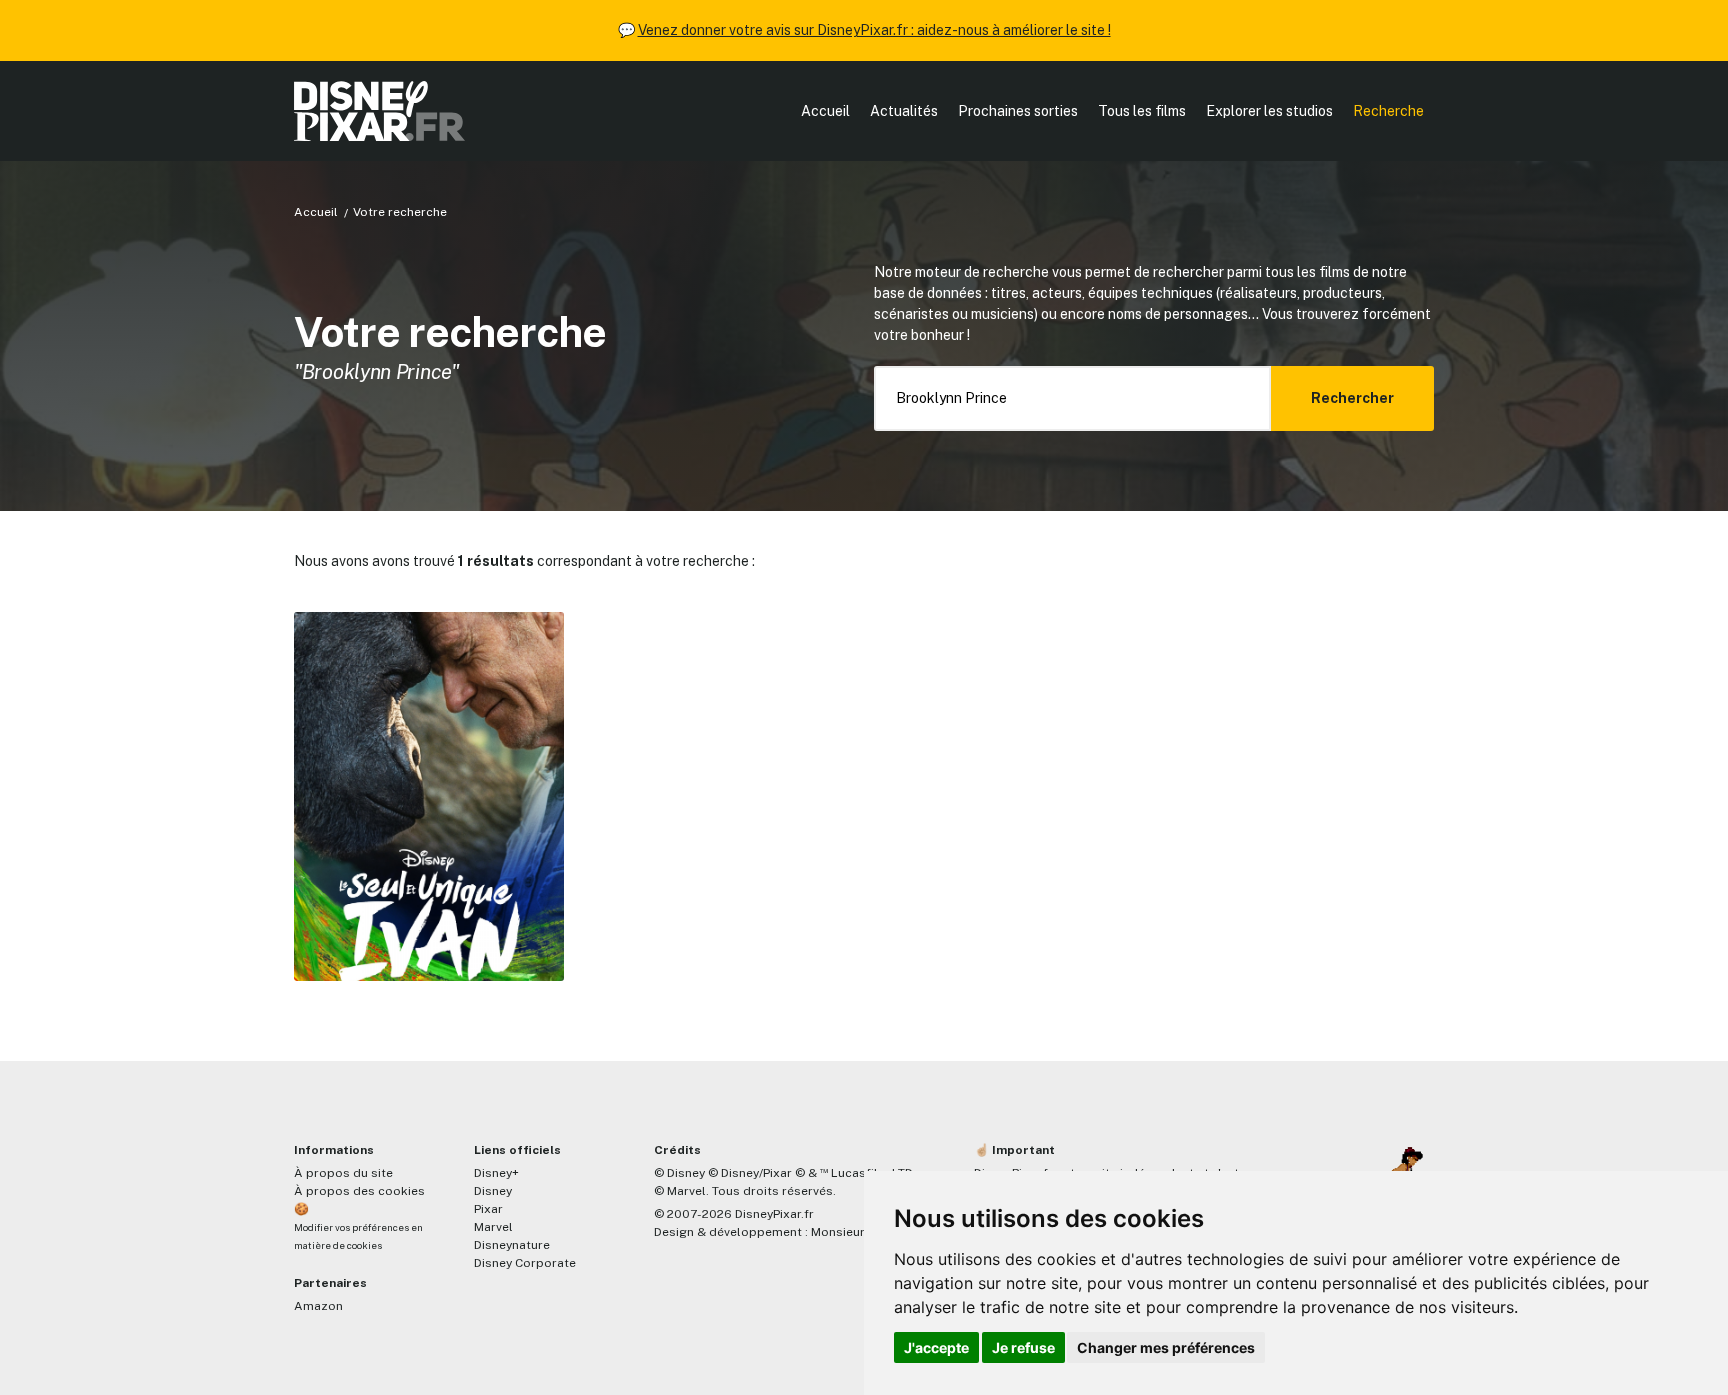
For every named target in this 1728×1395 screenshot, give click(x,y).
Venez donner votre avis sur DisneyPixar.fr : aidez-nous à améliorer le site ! (874, 30)
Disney (493, 1191)
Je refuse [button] (1023, 1347)
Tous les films (1142, 111)
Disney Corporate (525, 1263)
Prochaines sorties (1018, 111)
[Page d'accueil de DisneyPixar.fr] (379, 111)
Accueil (825, 111)
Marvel (493, 1227)
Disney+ (496, 1173)
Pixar (488, 1209)
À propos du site (343, 1173)
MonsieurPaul (850, 1232)
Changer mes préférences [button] (1166, 1347)
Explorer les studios (1269, 111)
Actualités (904, 111)
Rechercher (1352, 398)
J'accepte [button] (936, 1347)
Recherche (1388, 111)
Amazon (318, 1306)
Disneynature (512, 1245)
